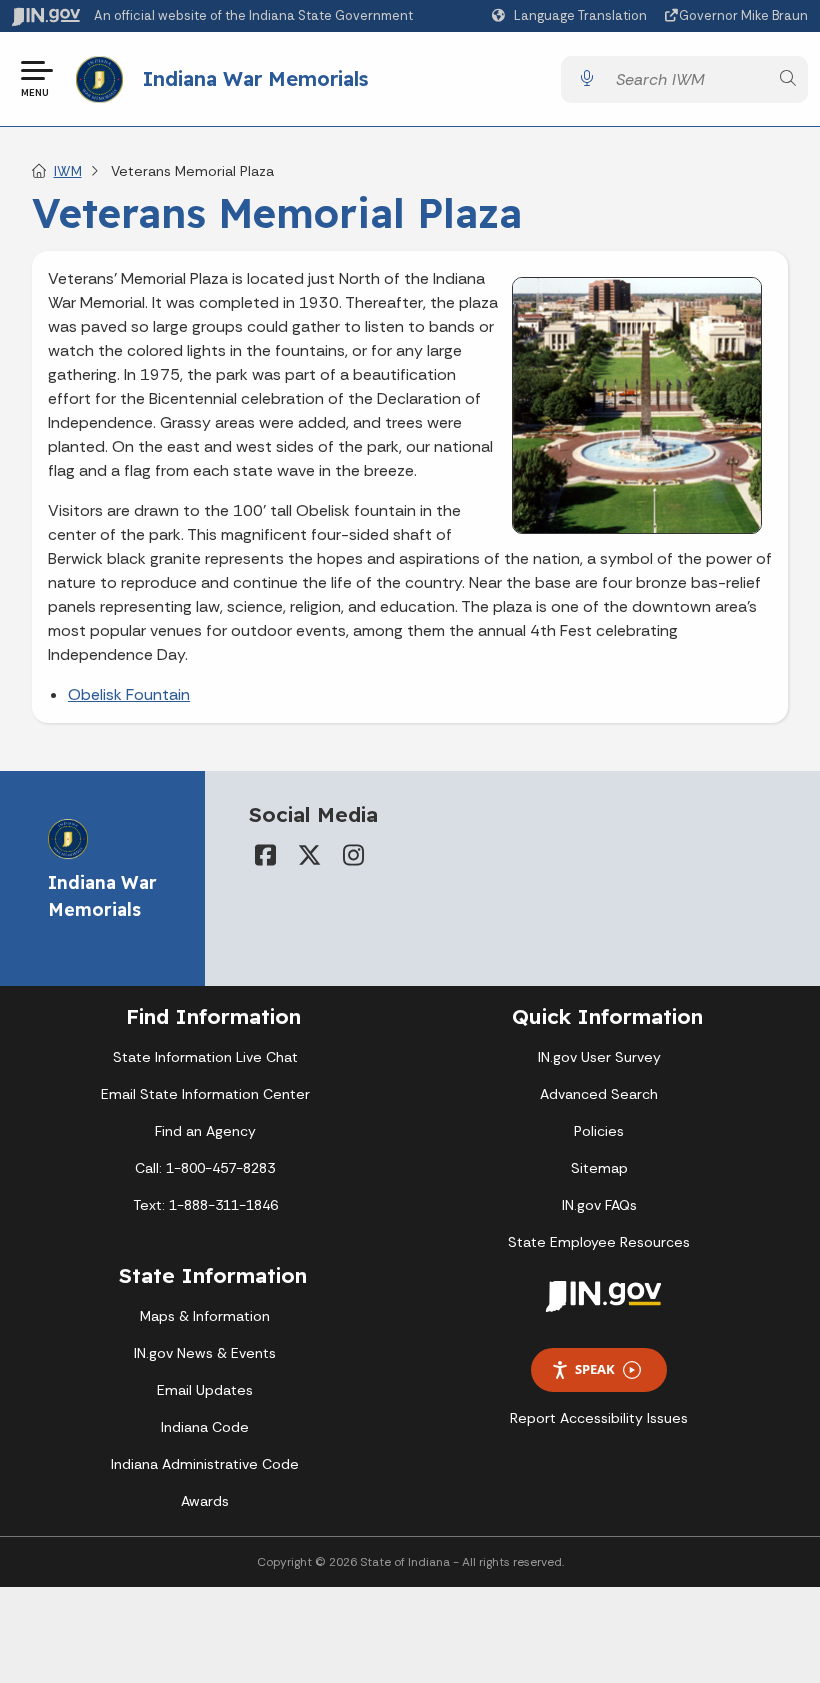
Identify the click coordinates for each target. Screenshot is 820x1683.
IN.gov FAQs (599, 1205)
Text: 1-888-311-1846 (205, 1205)
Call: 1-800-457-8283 (205, 1168)
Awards (205, 1501)
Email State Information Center (205, 1094)
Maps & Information (205, 1316)
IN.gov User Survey (599, 1057)
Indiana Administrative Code (205, 1464)
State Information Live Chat (205, 1057)
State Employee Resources (599, 1242)
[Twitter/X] (309, 855)
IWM (68, 171)
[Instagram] (353, 855)
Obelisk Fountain (129, 694)
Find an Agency (205, 1131)
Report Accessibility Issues (599, 1418)
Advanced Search (599, 1094)
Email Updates (205, 1390)
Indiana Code (205, 1427)
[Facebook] (265, 855)
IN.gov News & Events (205, 1353)
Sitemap (599, 1168)
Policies (599, 1131)
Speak (595, 1369)
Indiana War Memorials (255, 78)
